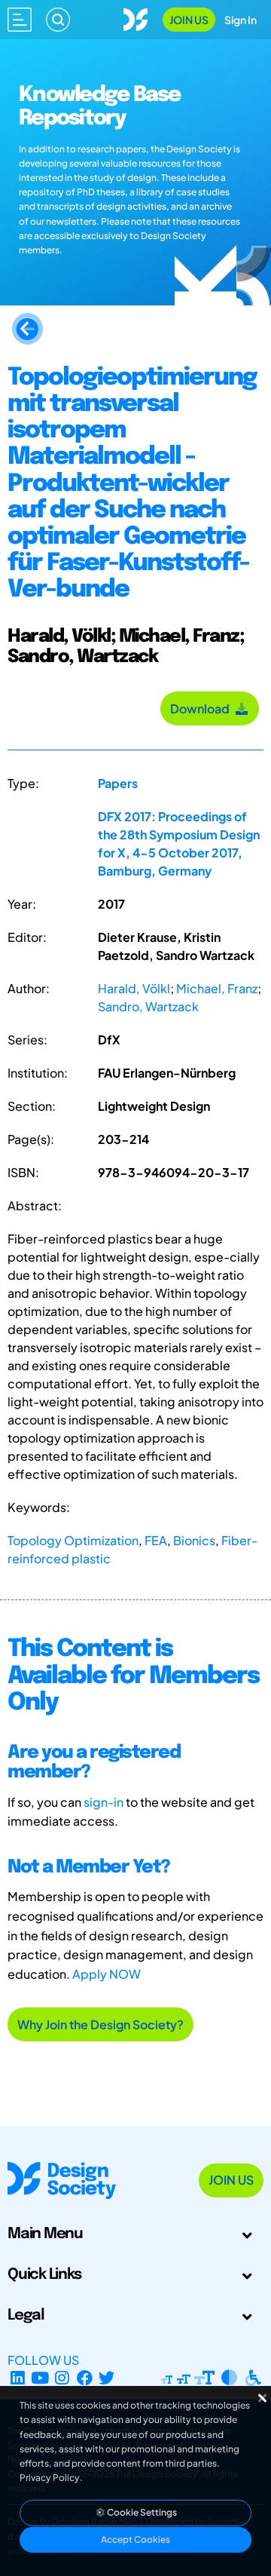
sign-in (104, 1802)
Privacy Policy (50, 2478)
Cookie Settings (141, 2512)
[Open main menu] (20, 20)
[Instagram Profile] (62, 2378)
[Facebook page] (85, 2378)
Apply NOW (107, 1974)
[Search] (58, 20)
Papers (118, 783)
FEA (156, 1540)
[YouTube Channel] (40, 2378)
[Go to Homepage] (135, 18)
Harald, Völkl (134, 988)
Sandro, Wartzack (148, 1006)
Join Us (189, 20)
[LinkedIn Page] (18, 2378)
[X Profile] (107, 2378)
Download (202, 708)
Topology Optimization (73, 1540)
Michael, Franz (217, 988)
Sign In (241, 20)
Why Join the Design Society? (100, 2024)
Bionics (194, 1540)
